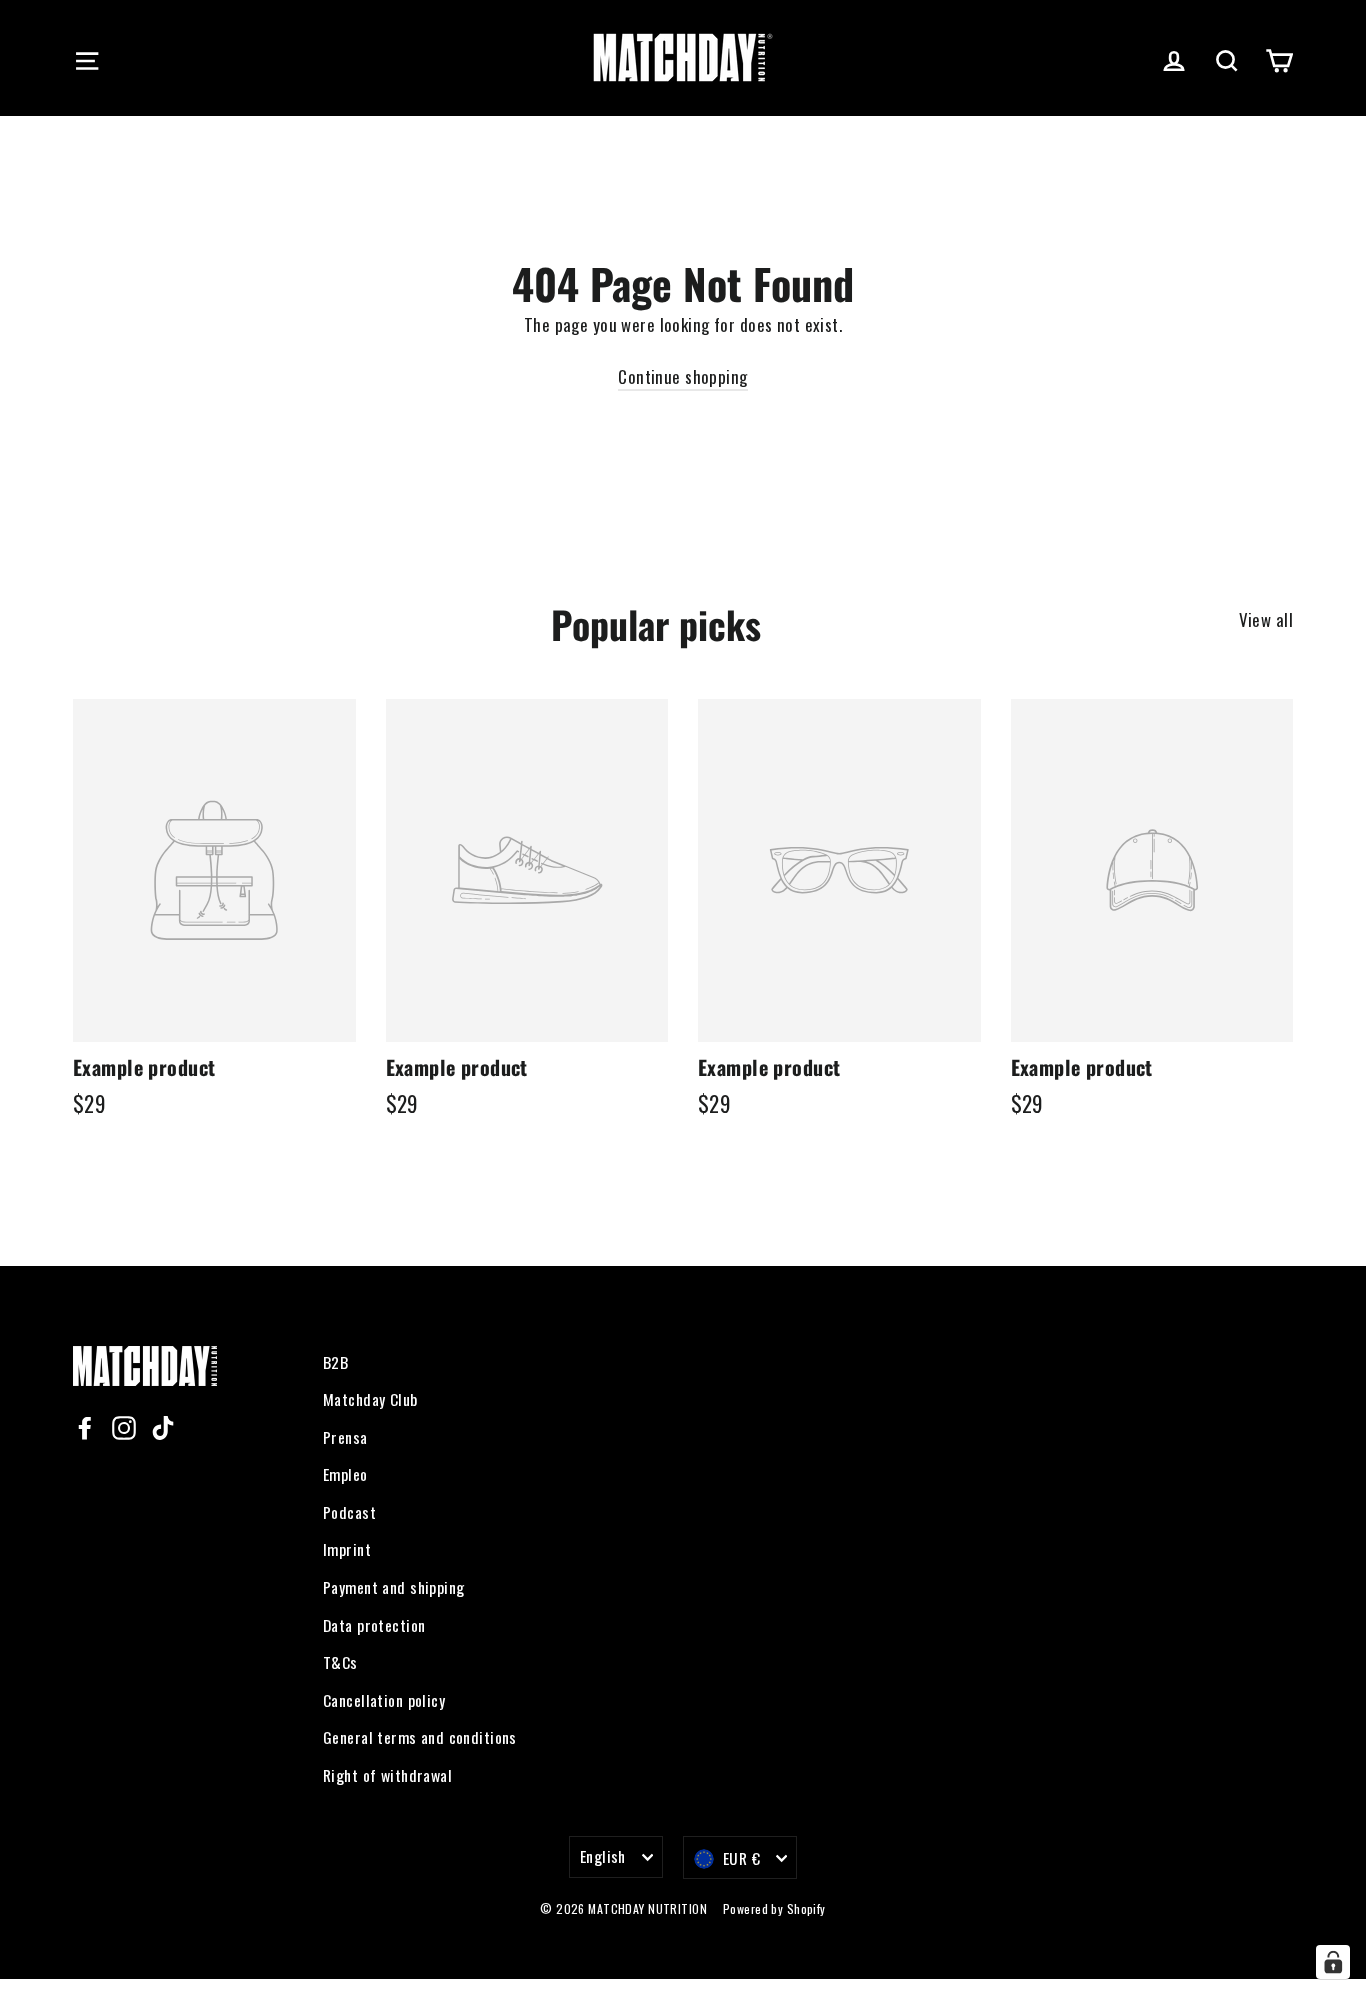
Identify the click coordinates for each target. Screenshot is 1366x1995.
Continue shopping (682, 376)
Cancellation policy (384, 1700)
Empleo (345, 1474)
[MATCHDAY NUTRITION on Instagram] (124, 1426)
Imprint (347, 1549)
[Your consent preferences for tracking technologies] (1333, 1962)
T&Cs (340, 1662)
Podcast (349, 1512)
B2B (335, 1362)
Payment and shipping (394, 1587)
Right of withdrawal (387, 1775)
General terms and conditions (420, 1737)
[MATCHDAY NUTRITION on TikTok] (163, 1426)
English (603, 1856)
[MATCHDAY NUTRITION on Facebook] (85, 1426)
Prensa (345, 1437)
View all (1266, 619)
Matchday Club (370, 1399)
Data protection (374, 1625)
